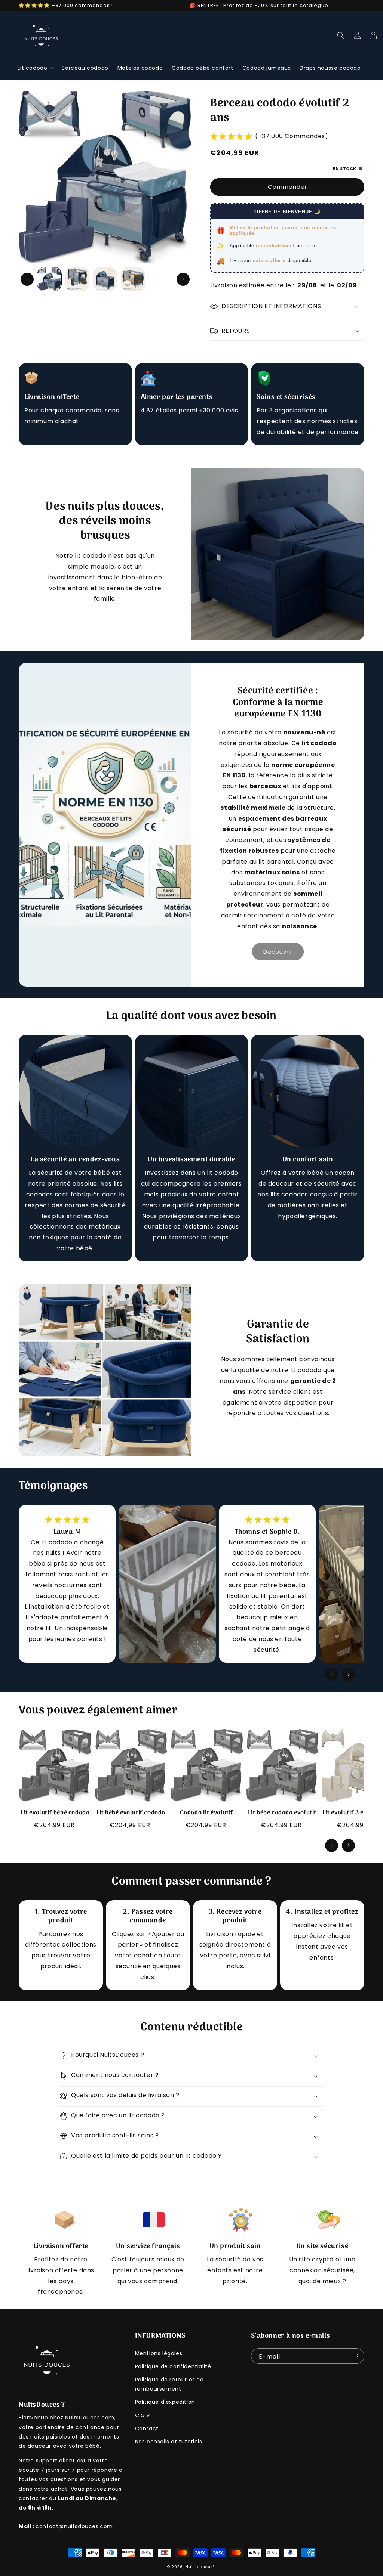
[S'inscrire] (356, 2356)
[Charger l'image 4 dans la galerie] (133, 279)
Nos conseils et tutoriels (169, 2442)
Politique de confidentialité (173, 2366)
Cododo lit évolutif (207, 1813)
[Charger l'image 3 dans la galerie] (105, 279)
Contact (147, 2428)
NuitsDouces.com (90, 2418)
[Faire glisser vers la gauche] (27, 279)
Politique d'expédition (165, 2402)
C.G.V (143, 2415)
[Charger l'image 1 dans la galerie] (49, 279)
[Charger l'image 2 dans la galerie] (77, 279)
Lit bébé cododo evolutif (282, 1813)
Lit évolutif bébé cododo (55, 1813)
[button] (35, 68)
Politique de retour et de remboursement (169, 2384)
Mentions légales (159, 2353)
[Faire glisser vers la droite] (183, 279)
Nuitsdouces (199, 2567)
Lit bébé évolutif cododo (131, 1813)
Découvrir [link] (278, 952)
